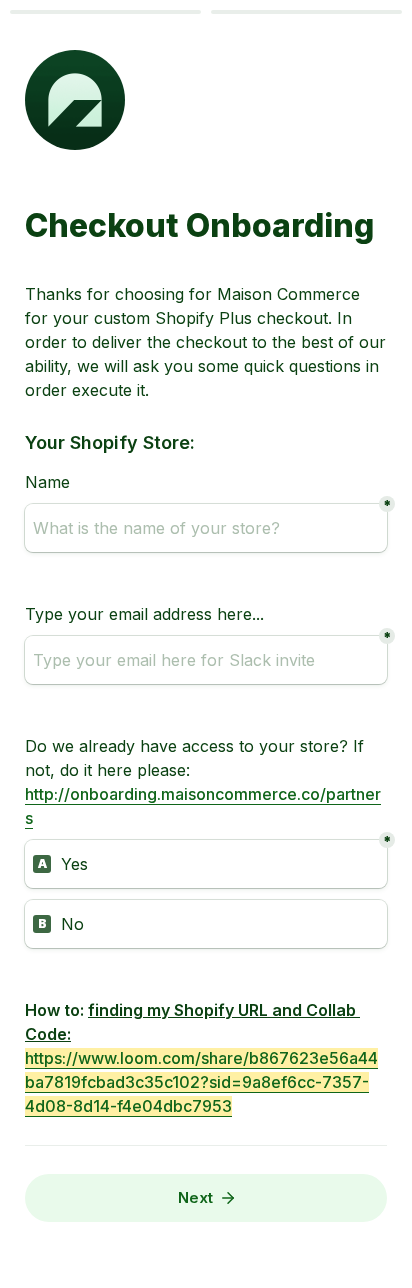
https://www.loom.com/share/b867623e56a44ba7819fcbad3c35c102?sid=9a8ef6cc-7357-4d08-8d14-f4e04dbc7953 (201, 1082)
